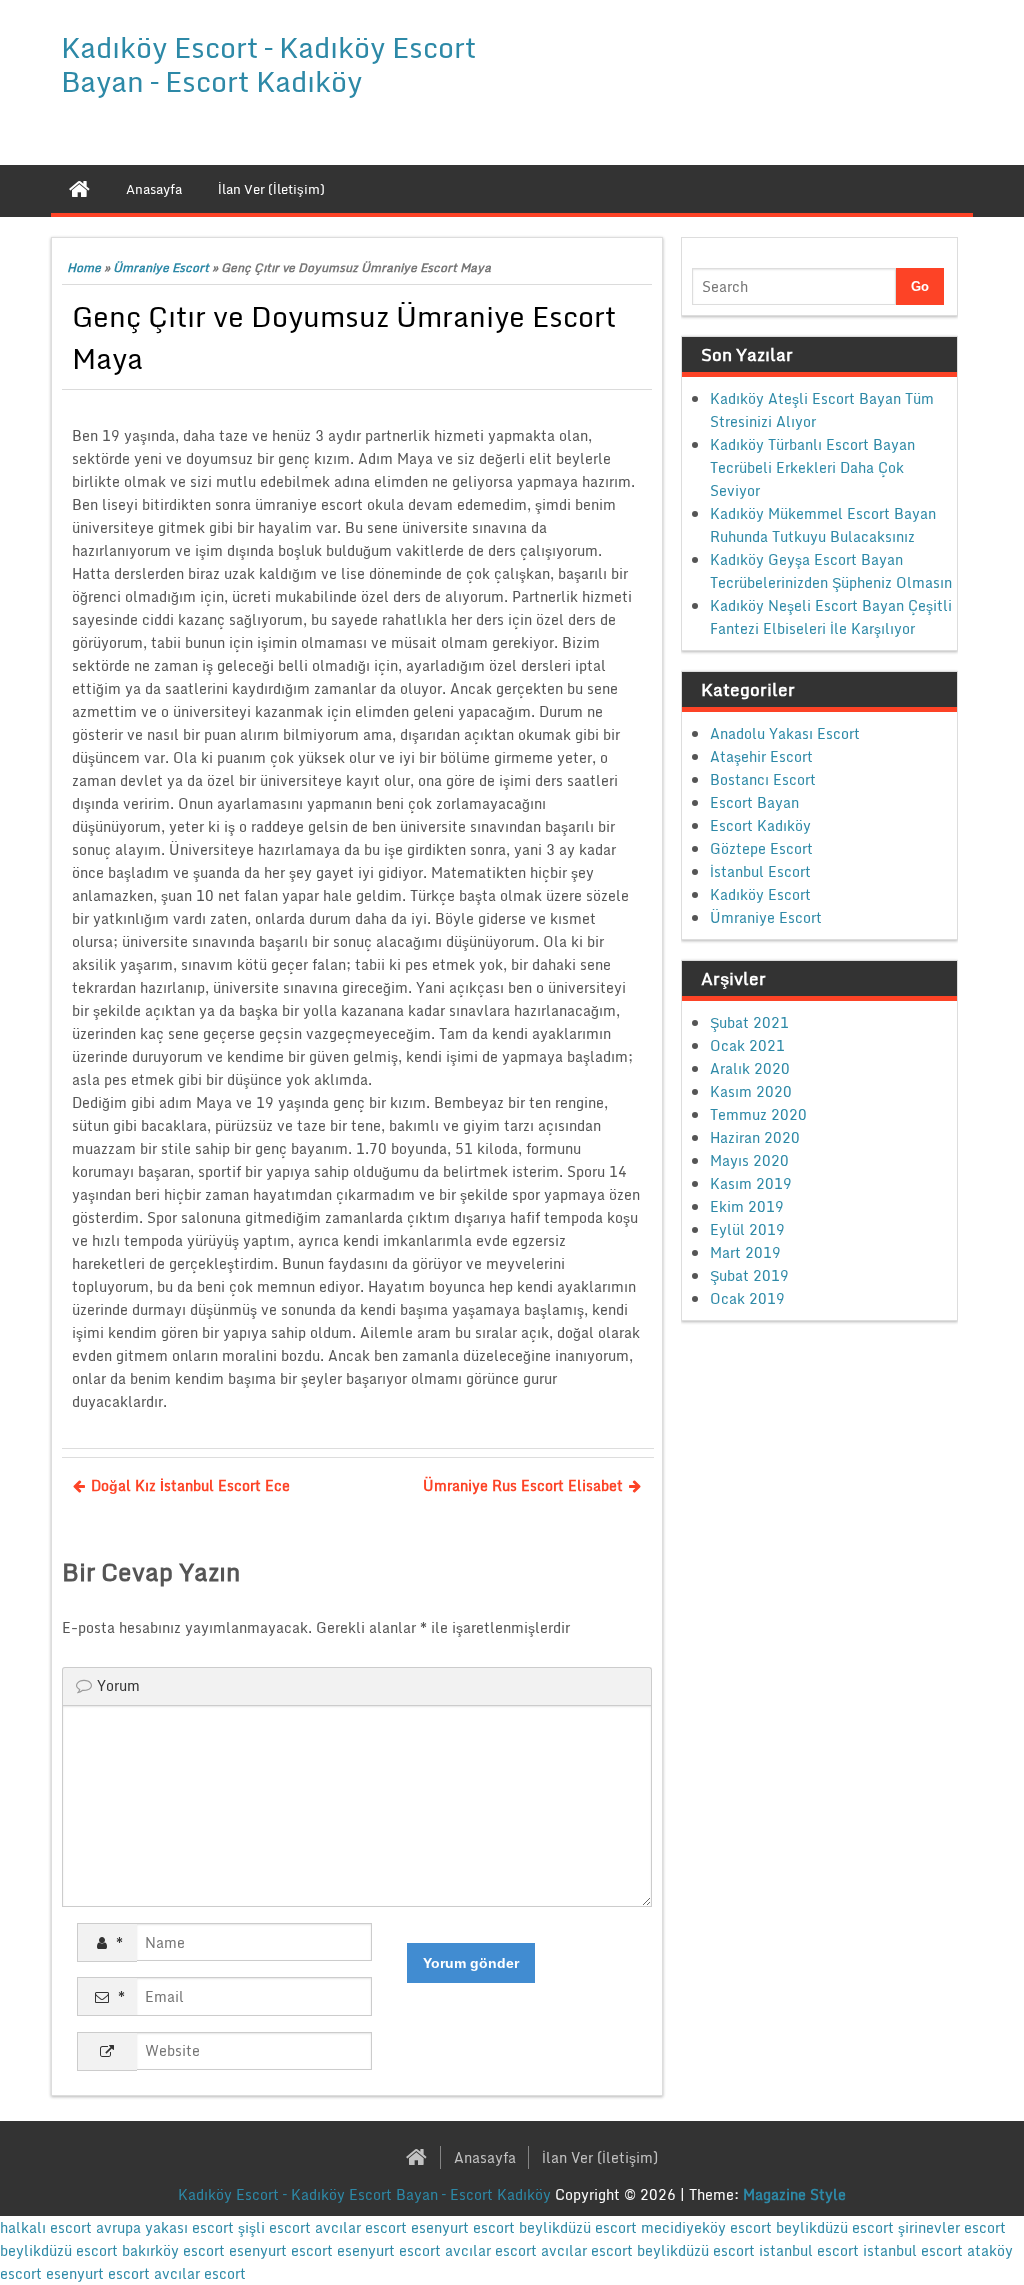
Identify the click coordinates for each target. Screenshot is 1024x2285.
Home (84, 267)
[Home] (79, 189)
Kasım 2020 (751, 1091)
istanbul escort (809, 2250)
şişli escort (274, 2227)
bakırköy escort (173, 2250)
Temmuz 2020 (758, 1114)
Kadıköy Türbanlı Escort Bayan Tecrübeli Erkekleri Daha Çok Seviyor (812, 467)
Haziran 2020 (755, 1137)
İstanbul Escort (760, 871)
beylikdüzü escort (578, 2227)
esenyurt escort (463, 2227)
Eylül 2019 (747, 1229)
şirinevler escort (952, 2227)
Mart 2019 (745, 1252)
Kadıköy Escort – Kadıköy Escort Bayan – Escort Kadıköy (268, 64)
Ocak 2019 (747, 1298)
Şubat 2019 (749, 1275)
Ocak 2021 (747, 1045)
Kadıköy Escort (760, 894)
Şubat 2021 (749, 1022)
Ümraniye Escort (161, 267)
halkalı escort (46, 2227)
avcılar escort (361, 2227)
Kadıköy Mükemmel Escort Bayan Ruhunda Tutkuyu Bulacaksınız (823, 525)
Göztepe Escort (761, 848)
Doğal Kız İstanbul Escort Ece (190, 1485)
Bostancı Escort (763, 779)
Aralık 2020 (750, 1068)
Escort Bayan (754, 802)
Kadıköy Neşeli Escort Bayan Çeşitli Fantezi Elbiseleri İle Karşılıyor (831, 617)
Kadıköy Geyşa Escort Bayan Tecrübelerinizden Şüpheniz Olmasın (831, 571)
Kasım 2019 (751, 1183)
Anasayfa (485, 2157)
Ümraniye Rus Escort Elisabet (523, 1485)
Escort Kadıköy (760, 825)
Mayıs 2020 (749, 1160)
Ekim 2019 (747, 1206)
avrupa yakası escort (165, 2227)
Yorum (118, 1685)
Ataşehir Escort (761, 756)
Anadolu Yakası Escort (785, 733)
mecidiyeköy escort (706, 2227)
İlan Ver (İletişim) (600, 2157)
